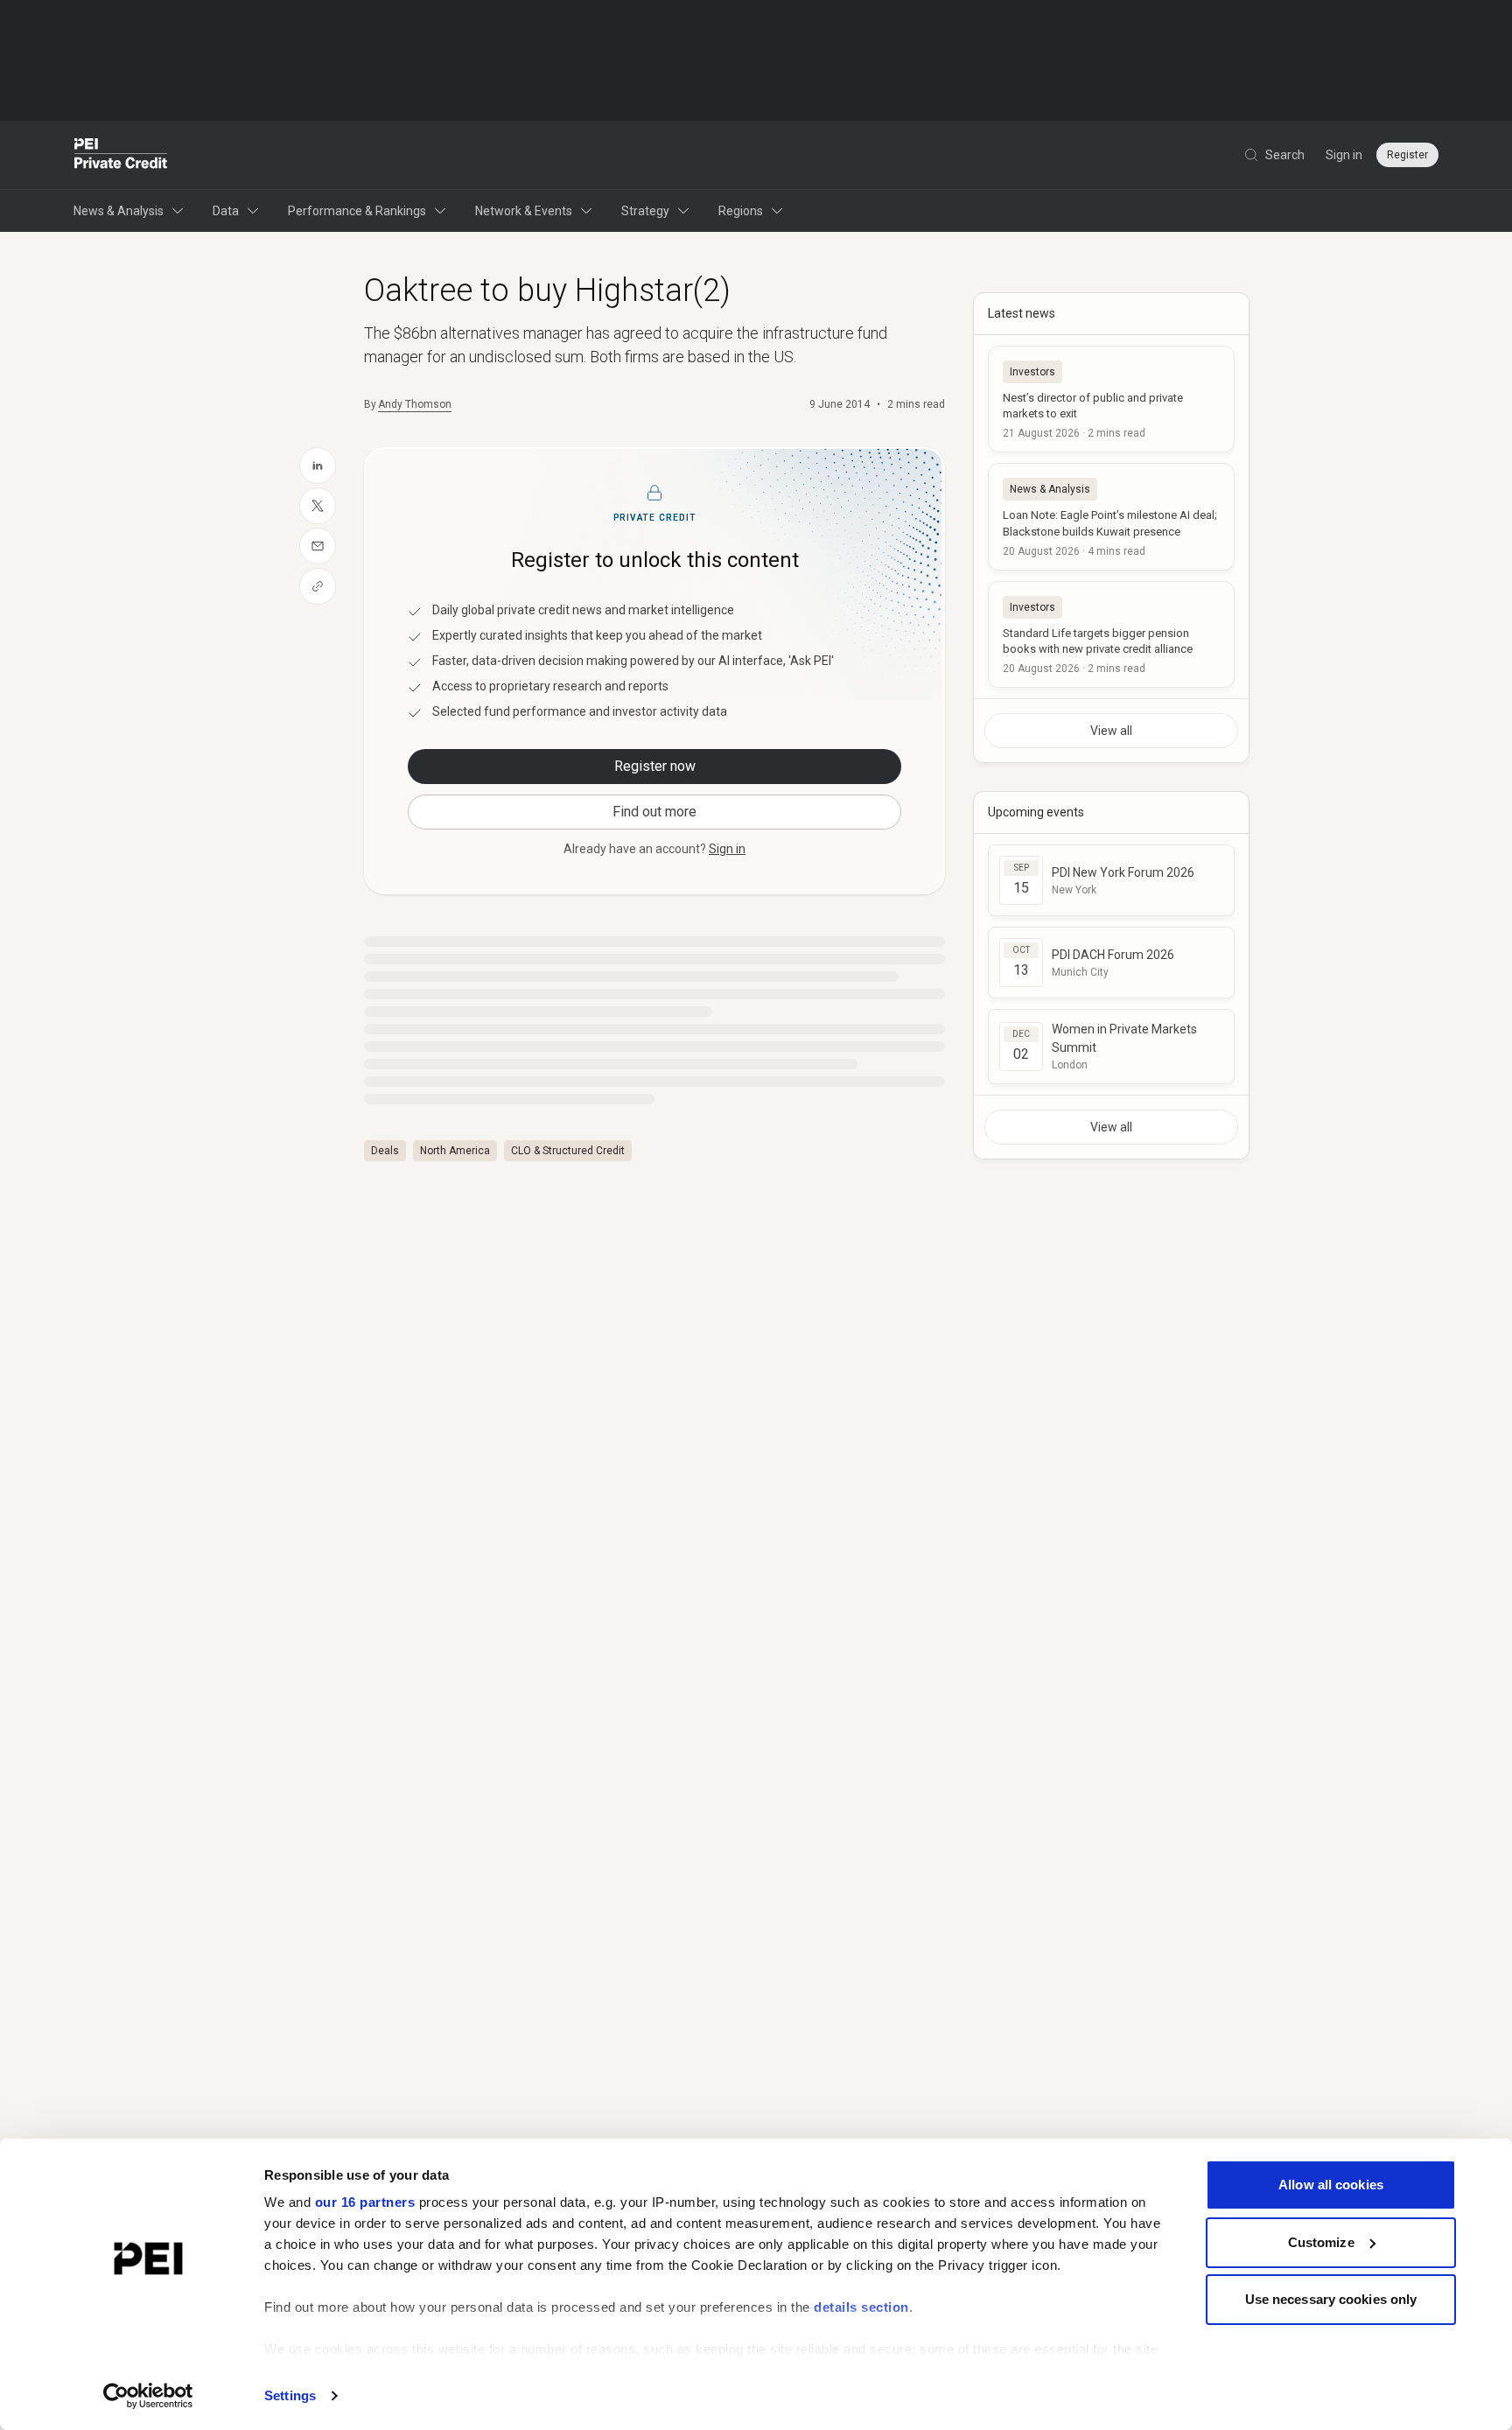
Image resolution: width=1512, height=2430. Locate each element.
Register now (655, 766)
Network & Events (524, 211)
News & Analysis (119, 211)
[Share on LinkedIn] (318, 466)
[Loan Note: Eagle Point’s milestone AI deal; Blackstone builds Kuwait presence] (1111, 516)
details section (861, 2307)
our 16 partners (365, 2202)
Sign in (1344, 155)
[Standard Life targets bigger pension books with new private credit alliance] (1111, 634)
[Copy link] (318, 586)
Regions (741, 211)
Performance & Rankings (357, 211)
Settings (290, 2395)
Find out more (654, 812)
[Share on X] (318, 506)
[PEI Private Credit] (121, 155)
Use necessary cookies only (1331, 2299)
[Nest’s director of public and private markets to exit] (1111, 399)
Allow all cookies (1331, 2185)
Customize (1321, 2242)
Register (1407, 155)
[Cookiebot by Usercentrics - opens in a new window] (148, 2396)
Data (226, 211)
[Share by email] (318, 546)
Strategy (645, 211)
